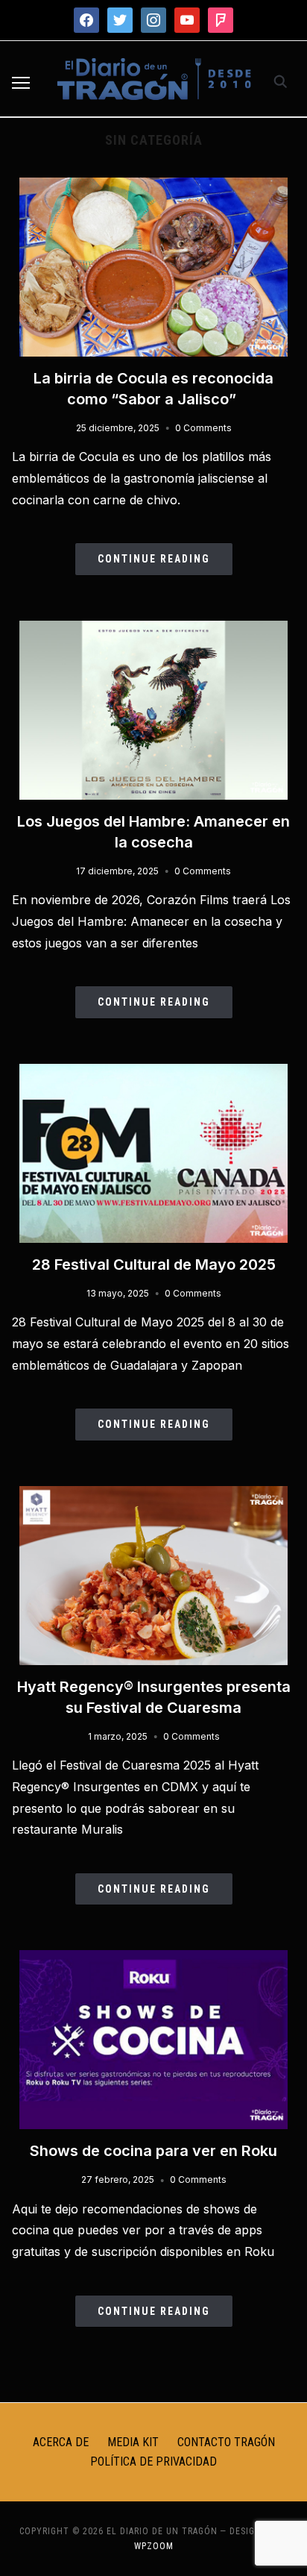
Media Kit (133, 2442)
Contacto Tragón (226, 2442)
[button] (21, 83)
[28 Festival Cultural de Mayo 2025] (153, 1073)
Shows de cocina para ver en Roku (153, 2151)
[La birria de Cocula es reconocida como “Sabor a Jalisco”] (153, 187)
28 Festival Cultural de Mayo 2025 (154, 1265)
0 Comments (203, 428)
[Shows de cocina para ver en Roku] (153, 1959)
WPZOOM (154, 2546)
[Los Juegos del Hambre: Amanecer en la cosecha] (153, 630)
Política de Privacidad (153, 2461)
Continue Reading (154, 559)
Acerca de (61, 2442)
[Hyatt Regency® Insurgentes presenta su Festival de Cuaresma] (153, 1495)
